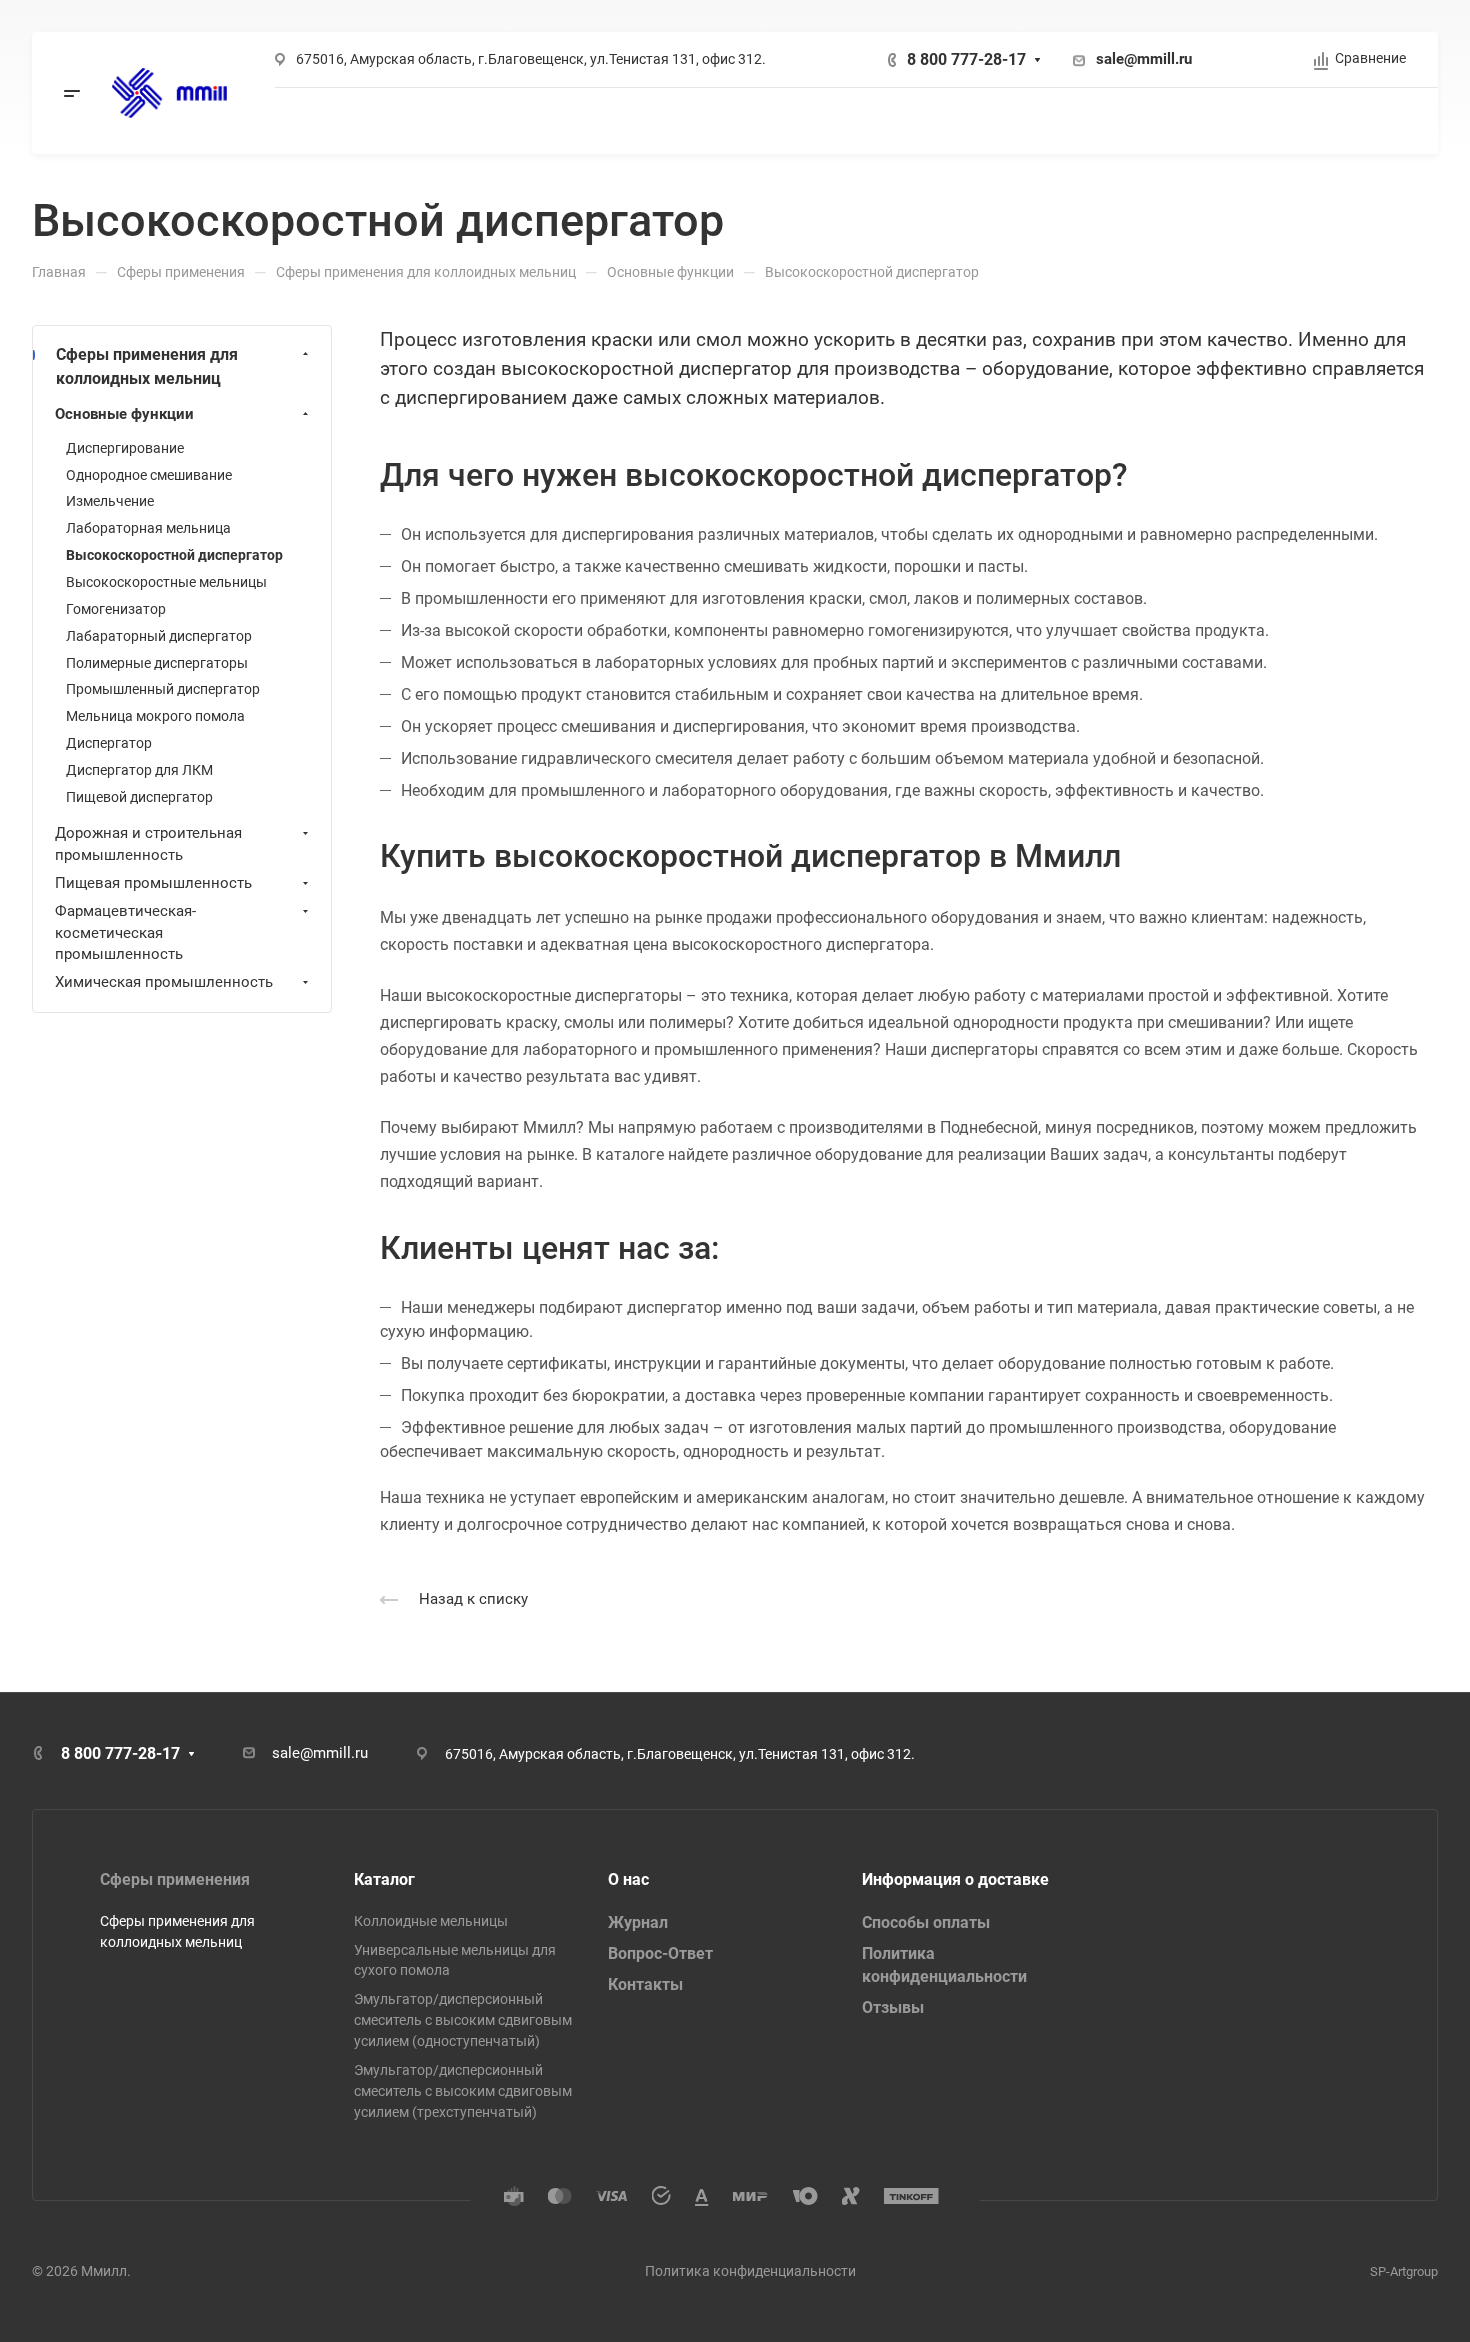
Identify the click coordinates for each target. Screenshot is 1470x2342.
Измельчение (110, 501)
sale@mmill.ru (1144, 59)
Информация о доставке (955, 1879)
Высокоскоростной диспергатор (174, 555)
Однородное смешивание (149, 475)
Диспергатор (109, 743)
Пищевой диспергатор (139, 797)
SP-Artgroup (1404, 2271)
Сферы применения (175, 1879)
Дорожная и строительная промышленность (148, 844)
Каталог (384, 1879)
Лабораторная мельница (148, 528)
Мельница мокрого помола (155, 716)
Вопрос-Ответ (660, 1953)
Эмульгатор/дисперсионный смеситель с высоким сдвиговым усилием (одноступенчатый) (463, 2020)
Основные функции (124, 414)
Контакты (645, 1984)
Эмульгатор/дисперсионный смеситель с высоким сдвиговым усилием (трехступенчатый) (463, 2091)
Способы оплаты (926, 1922)
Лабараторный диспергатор (159, 636)
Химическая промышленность (164, 982)
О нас (628, 1879)
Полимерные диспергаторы (157, 663)
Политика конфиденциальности (750, 2271)
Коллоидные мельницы (431, 1921)
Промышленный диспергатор (163, 689)
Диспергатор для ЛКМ (139, 770)
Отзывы (893, 2007)
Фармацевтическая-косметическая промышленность (125, 933)
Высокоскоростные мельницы (166, 582)
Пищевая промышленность (153, 883)
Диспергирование (125, 448)
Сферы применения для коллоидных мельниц (147, 366)
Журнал (638, 1922)
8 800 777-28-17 (966, 59)
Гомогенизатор (116, 609)
